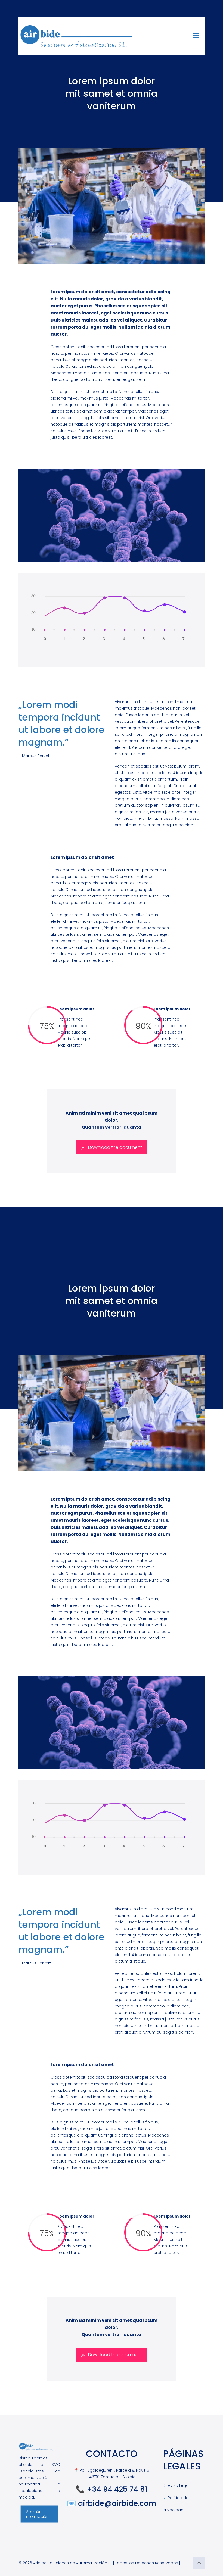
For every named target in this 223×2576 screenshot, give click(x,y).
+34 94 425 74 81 (117, 2489)
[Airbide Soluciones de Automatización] (78, 36)
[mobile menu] (196, 36)
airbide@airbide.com (117, 2503)
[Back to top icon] (199, 2563)
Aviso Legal (179, 2485)
